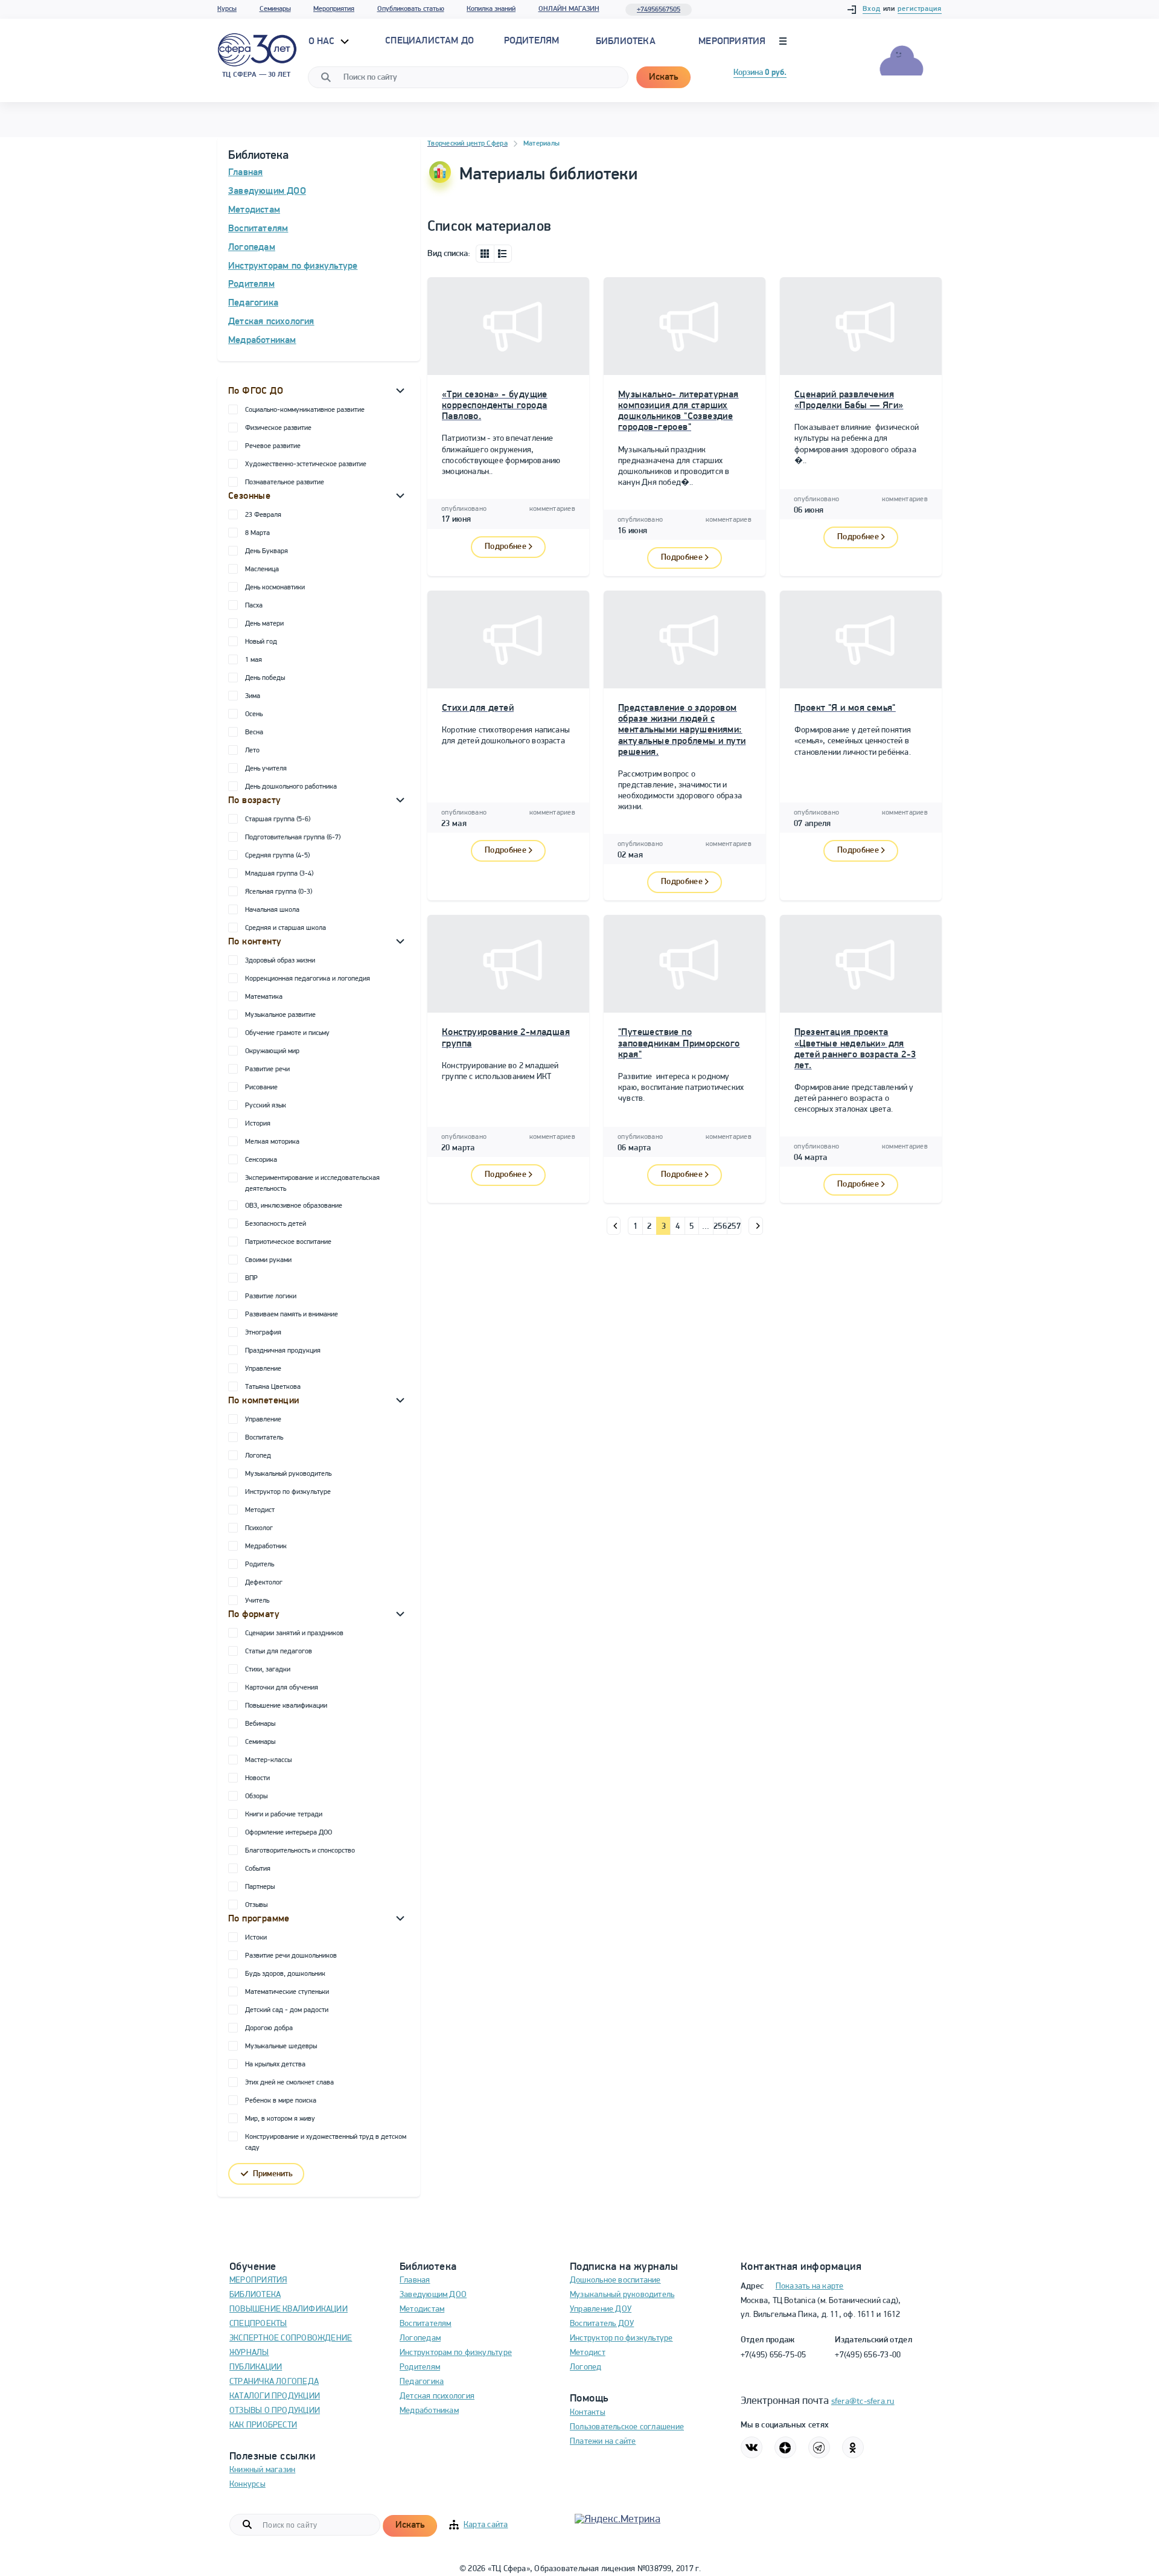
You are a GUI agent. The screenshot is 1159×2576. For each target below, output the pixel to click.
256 (720, 1227)
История (258, 1124)
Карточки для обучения (282, 1688)
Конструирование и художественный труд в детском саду (326, 2142)
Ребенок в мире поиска (281, 2101)
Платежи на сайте (603, 2442)
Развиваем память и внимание (292, 1315)
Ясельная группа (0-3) (279, 892)
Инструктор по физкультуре (288, 1492)
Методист (260, 1510)
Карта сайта (486, 2525)
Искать (663, 77)
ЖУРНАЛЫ (249, 2353)
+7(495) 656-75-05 (774, 2355)
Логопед (258, 1456)
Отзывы (256, 1905)
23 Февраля (263, 515)
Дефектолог (264, 1583)
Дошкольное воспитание (615, 2280)
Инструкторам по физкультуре (293, 266)
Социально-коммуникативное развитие (305, 410)
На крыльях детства (275, 2065)
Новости (257, 1778)
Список (503, 254)
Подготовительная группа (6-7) (293, 838)
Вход (872, 9)
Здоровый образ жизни (280, 961)
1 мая (254, 660)
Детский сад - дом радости (287, 2010)
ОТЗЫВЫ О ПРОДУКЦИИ (275, 2411)
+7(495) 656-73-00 (868, 2355)
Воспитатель (264, 1438)
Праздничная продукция (283, 1351)
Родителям (251, 284)
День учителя (266, 769)
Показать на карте (810, 2286)
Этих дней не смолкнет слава (289, 2083)
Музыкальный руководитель (288, 1474)
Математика (264, 997)
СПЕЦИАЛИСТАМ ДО (429, 41)
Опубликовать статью (411, 9)
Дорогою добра (269, 2028)
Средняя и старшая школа (286, 928)
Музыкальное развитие (280, 1015)
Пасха (254, 606)
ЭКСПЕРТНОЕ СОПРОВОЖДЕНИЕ (291, 2338)
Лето (252, 751)
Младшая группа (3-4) (279, 874)
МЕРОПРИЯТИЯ (258, 2280)
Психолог (259, 1528)
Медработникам (262, 341)
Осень (254, 714)
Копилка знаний (491, 9)
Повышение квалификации (286, 1706)
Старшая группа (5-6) (278, 819)
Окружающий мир (272, 1051)
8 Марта (257, 533)
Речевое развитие (273, 446)
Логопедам (252, 248)
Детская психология (271, 322)
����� (614, 1226)
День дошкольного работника (291, 787)
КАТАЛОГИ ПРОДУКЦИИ (275, 2396)
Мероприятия (334, 9)
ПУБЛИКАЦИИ (256, 2367)
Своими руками (268, 1260)
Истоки (256, 1938)
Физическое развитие (278, 428)
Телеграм (819, 2447)
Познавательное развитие (285, 482)
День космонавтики (275, 588)
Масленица (262, 569)
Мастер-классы (268, 1760)
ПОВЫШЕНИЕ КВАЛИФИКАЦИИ (289, 2309)
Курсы (227, 9)
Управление (263, 1369)
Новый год (261, 642)
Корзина (760, 73)
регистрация (920, 9)
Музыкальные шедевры (281, 2046)
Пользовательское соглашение (627, 2427)
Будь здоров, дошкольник (285, 1974)
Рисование (261, 1088)
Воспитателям (258, 229)
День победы (265, 678)
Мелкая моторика (272, 1142)
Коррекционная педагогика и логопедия (308, 979)
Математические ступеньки (287, 1992)
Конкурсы (247, 2485)
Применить (273, 2174)
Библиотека (626, 42)
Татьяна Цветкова (273, 1387)
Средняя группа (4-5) (277, 856)
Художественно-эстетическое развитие (306, 464)
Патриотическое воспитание (288, 1242)
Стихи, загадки (268, 1670)
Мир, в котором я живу (280, 2119)
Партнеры (260, 1887)
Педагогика (253, 303)
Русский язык (266, 1106)
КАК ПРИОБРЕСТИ (263, 2425)
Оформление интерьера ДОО (289, 1833)
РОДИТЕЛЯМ (532, 41)
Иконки (485, 254)
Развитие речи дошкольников (291, 1956)
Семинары (275, 9)
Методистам (254, 210)
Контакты (588, 2413)
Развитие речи (267, 1069)
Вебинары (260, 1724)
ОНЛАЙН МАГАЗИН (569, 9)
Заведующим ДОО (267, 191)
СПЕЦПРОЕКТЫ (258, 2324)
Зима (253, 696)
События (258, 1869)
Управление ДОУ (601, 2309)
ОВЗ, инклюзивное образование (294, 1206)
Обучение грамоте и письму (287, 1033)
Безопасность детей (276, 1224)
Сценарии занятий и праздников (294, 1633)
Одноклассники (853, 2447)
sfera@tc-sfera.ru (863, 2402)
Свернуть (400, 390)
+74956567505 (659, 10)
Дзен (785, 2447)
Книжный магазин (262, 2470)
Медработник (266, 1546)
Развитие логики (271, 1296)
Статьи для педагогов (279, 1652)
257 (734, 1227)
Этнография (263, 1333)
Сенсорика (261, 1160)
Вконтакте (752, 2447)
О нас (323, 42)
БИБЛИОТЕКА (255, 2295)
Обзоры (256, 1796)
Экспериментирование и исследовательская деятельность (312, 1184)
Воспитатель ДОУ (602, 2324)
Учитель (257, 1601)
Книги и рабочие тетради (284, 1815)
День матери (264, 624)
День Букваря (267, 551)
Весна (254, 732)
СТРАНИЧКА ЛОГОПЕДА (274, 2382)
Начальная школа (272, 910)
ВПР (251, 1278)
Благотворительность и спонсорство (300, 1851)
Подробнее (506, 547)
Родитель (260, 1565)
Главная (245, 173)
